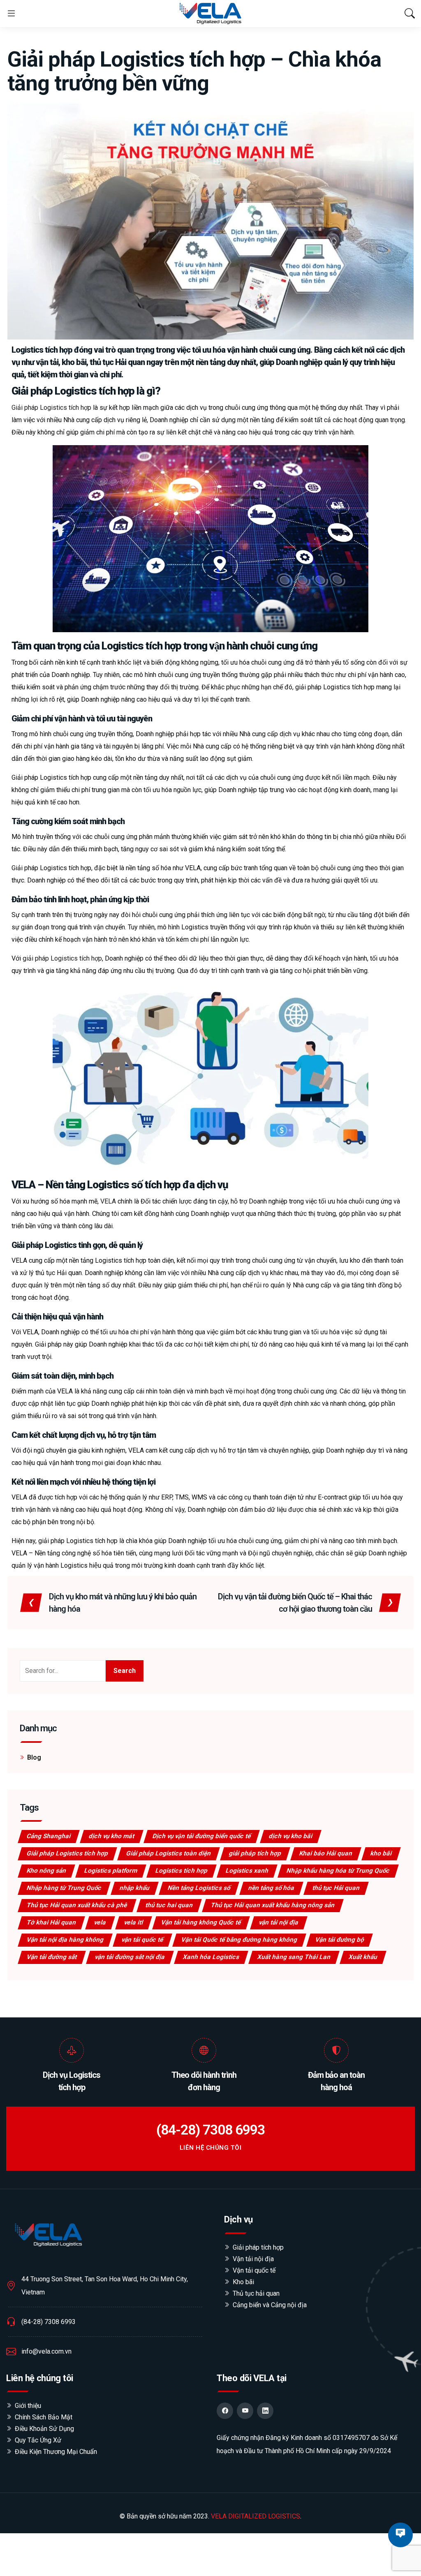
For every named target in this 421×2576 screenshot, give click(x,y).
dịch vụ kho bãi (291, 1836)
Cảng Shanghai (49, 1836)
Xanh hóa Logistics (212, 1957)
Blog (34, 1757)
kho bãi (382, 1853)
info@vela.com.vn (46, 2351)
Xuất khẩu (363, 1957)
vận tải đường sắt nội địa (130, 1957)
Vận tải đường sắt (52, 1957)
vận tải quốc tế (143, 1940)
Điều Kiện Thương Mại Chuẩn (56, 2452)
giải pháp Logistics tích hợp (62, 958)
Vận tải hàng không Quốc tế (201, 1922)
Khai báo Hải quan (326, 1853)
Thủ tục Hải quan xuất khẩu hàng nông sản (273, 1905)
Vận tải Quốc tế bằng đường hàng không (240, 1940)
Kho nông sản (47, 1871)
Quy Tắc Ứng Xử (38, 2440)
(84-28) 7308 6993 (210, 2130)
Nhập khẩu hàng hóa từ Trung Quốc (339, 1871)
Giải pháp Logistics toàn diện (169, 1853)
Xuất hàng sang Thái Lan (294, 1957)
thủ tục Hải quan (337, 1888)
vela (101, 1922)
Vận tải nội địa (253, 2259)
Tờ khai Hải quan (52, 1922)
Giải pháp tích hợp (258, 2247)
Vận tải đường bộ (340, 1940)
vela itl (134, 1922)
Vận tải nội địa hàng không (66, 1940)
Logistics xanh (248, 1871)
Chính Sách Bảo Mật (44, 2417)
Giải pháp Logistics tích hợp (68, 1853)
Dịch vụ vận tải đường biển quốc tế (202, 1836)
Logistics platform (111, 1871)
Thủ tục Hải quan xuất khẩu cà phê (77, 1905)
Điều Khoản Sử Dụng (44, 2429)
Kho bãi (243, 2282)
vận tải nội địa (279, 1922)
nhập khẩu (135, 1888)
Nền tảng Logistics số (199, 1888)
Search (125, 1671)
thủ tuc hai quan (170, 1905)
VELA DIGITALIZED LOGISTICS (256, 2516)
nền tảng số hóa (272, 1888)
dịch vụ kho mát (112, 1836)
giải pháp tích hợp (256, 1853)
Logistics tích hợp (182, 1871)
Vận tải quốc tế (254, 2270)
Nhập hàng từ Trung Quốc (65, 1888)
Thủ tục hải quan (256, 2293)
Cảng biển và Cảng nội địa (270, 2305)
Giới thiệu (28, 2406)
